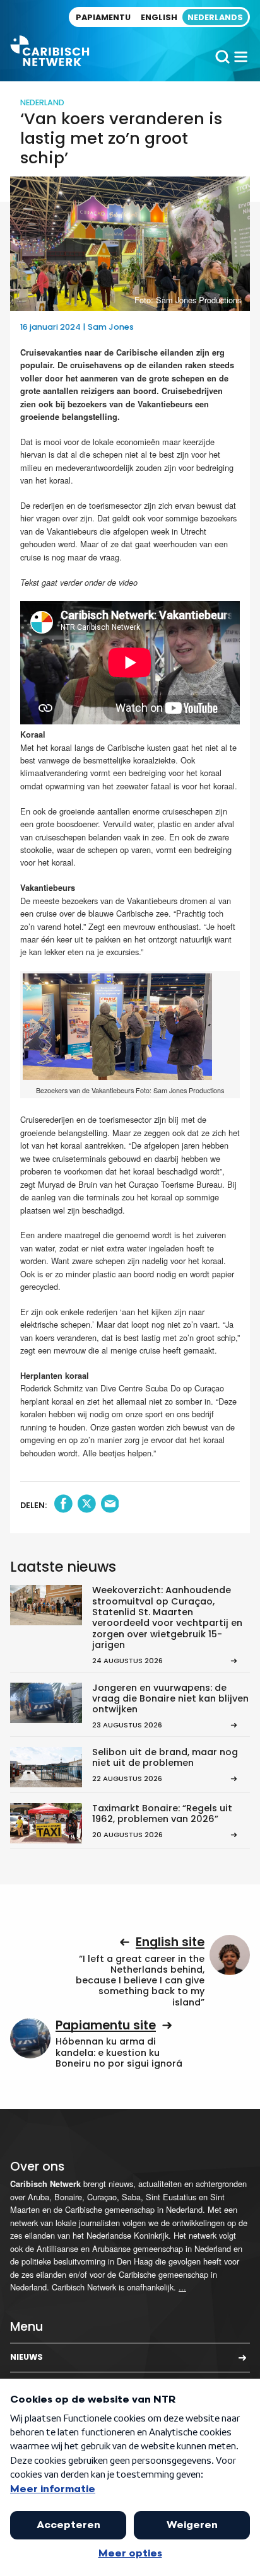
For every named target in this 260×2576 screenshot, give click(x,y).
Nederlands (215, 17)
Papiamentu (103, 17)
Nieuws (27, 2357)
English (159, 17)
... (182, 2287)
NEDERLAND (42, 102)
